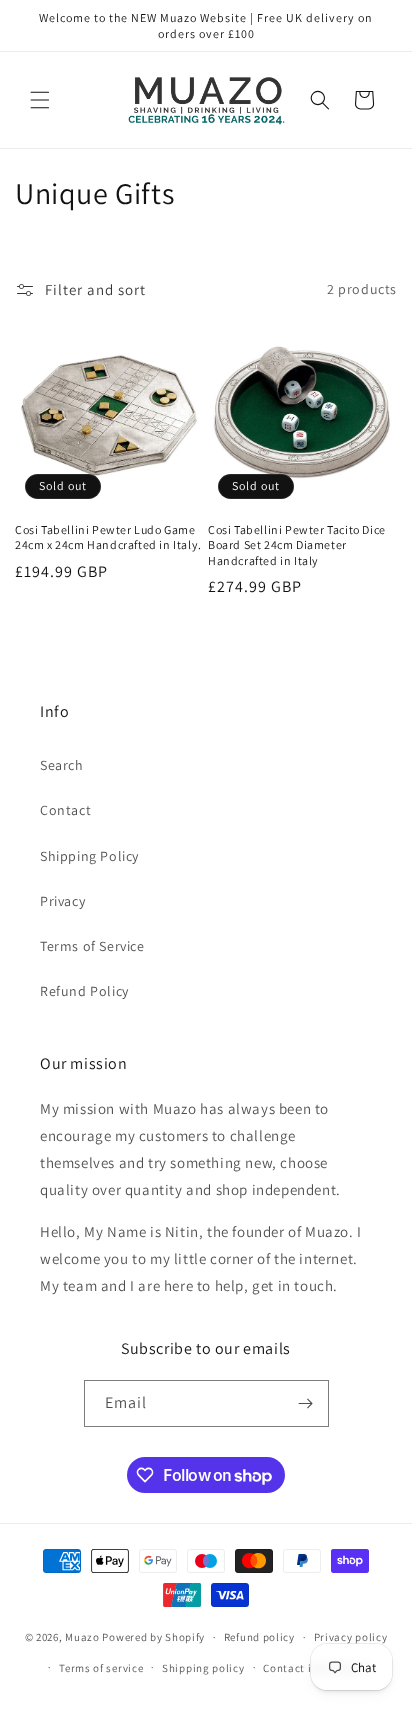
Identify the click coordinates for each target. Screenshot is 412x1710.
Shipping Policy (89, 856)
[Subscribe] (306, 1403)
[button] (40, 100)
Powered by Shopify (153, 1637)
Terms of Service (92, 946)
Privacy (62, 901)
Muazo (82, 1637)
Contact (65, 810)
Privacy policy (351, 1637)
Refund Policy (84, 991)
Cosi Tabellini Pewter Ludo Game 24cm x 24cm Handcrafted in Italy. (108, 537)
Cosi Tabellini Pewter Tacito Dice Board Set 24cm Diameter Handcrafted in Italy (297, 545)
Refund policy (259, 1637)
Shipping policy (203, 1668)
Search (62, 765)
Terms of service (101, 1668)
